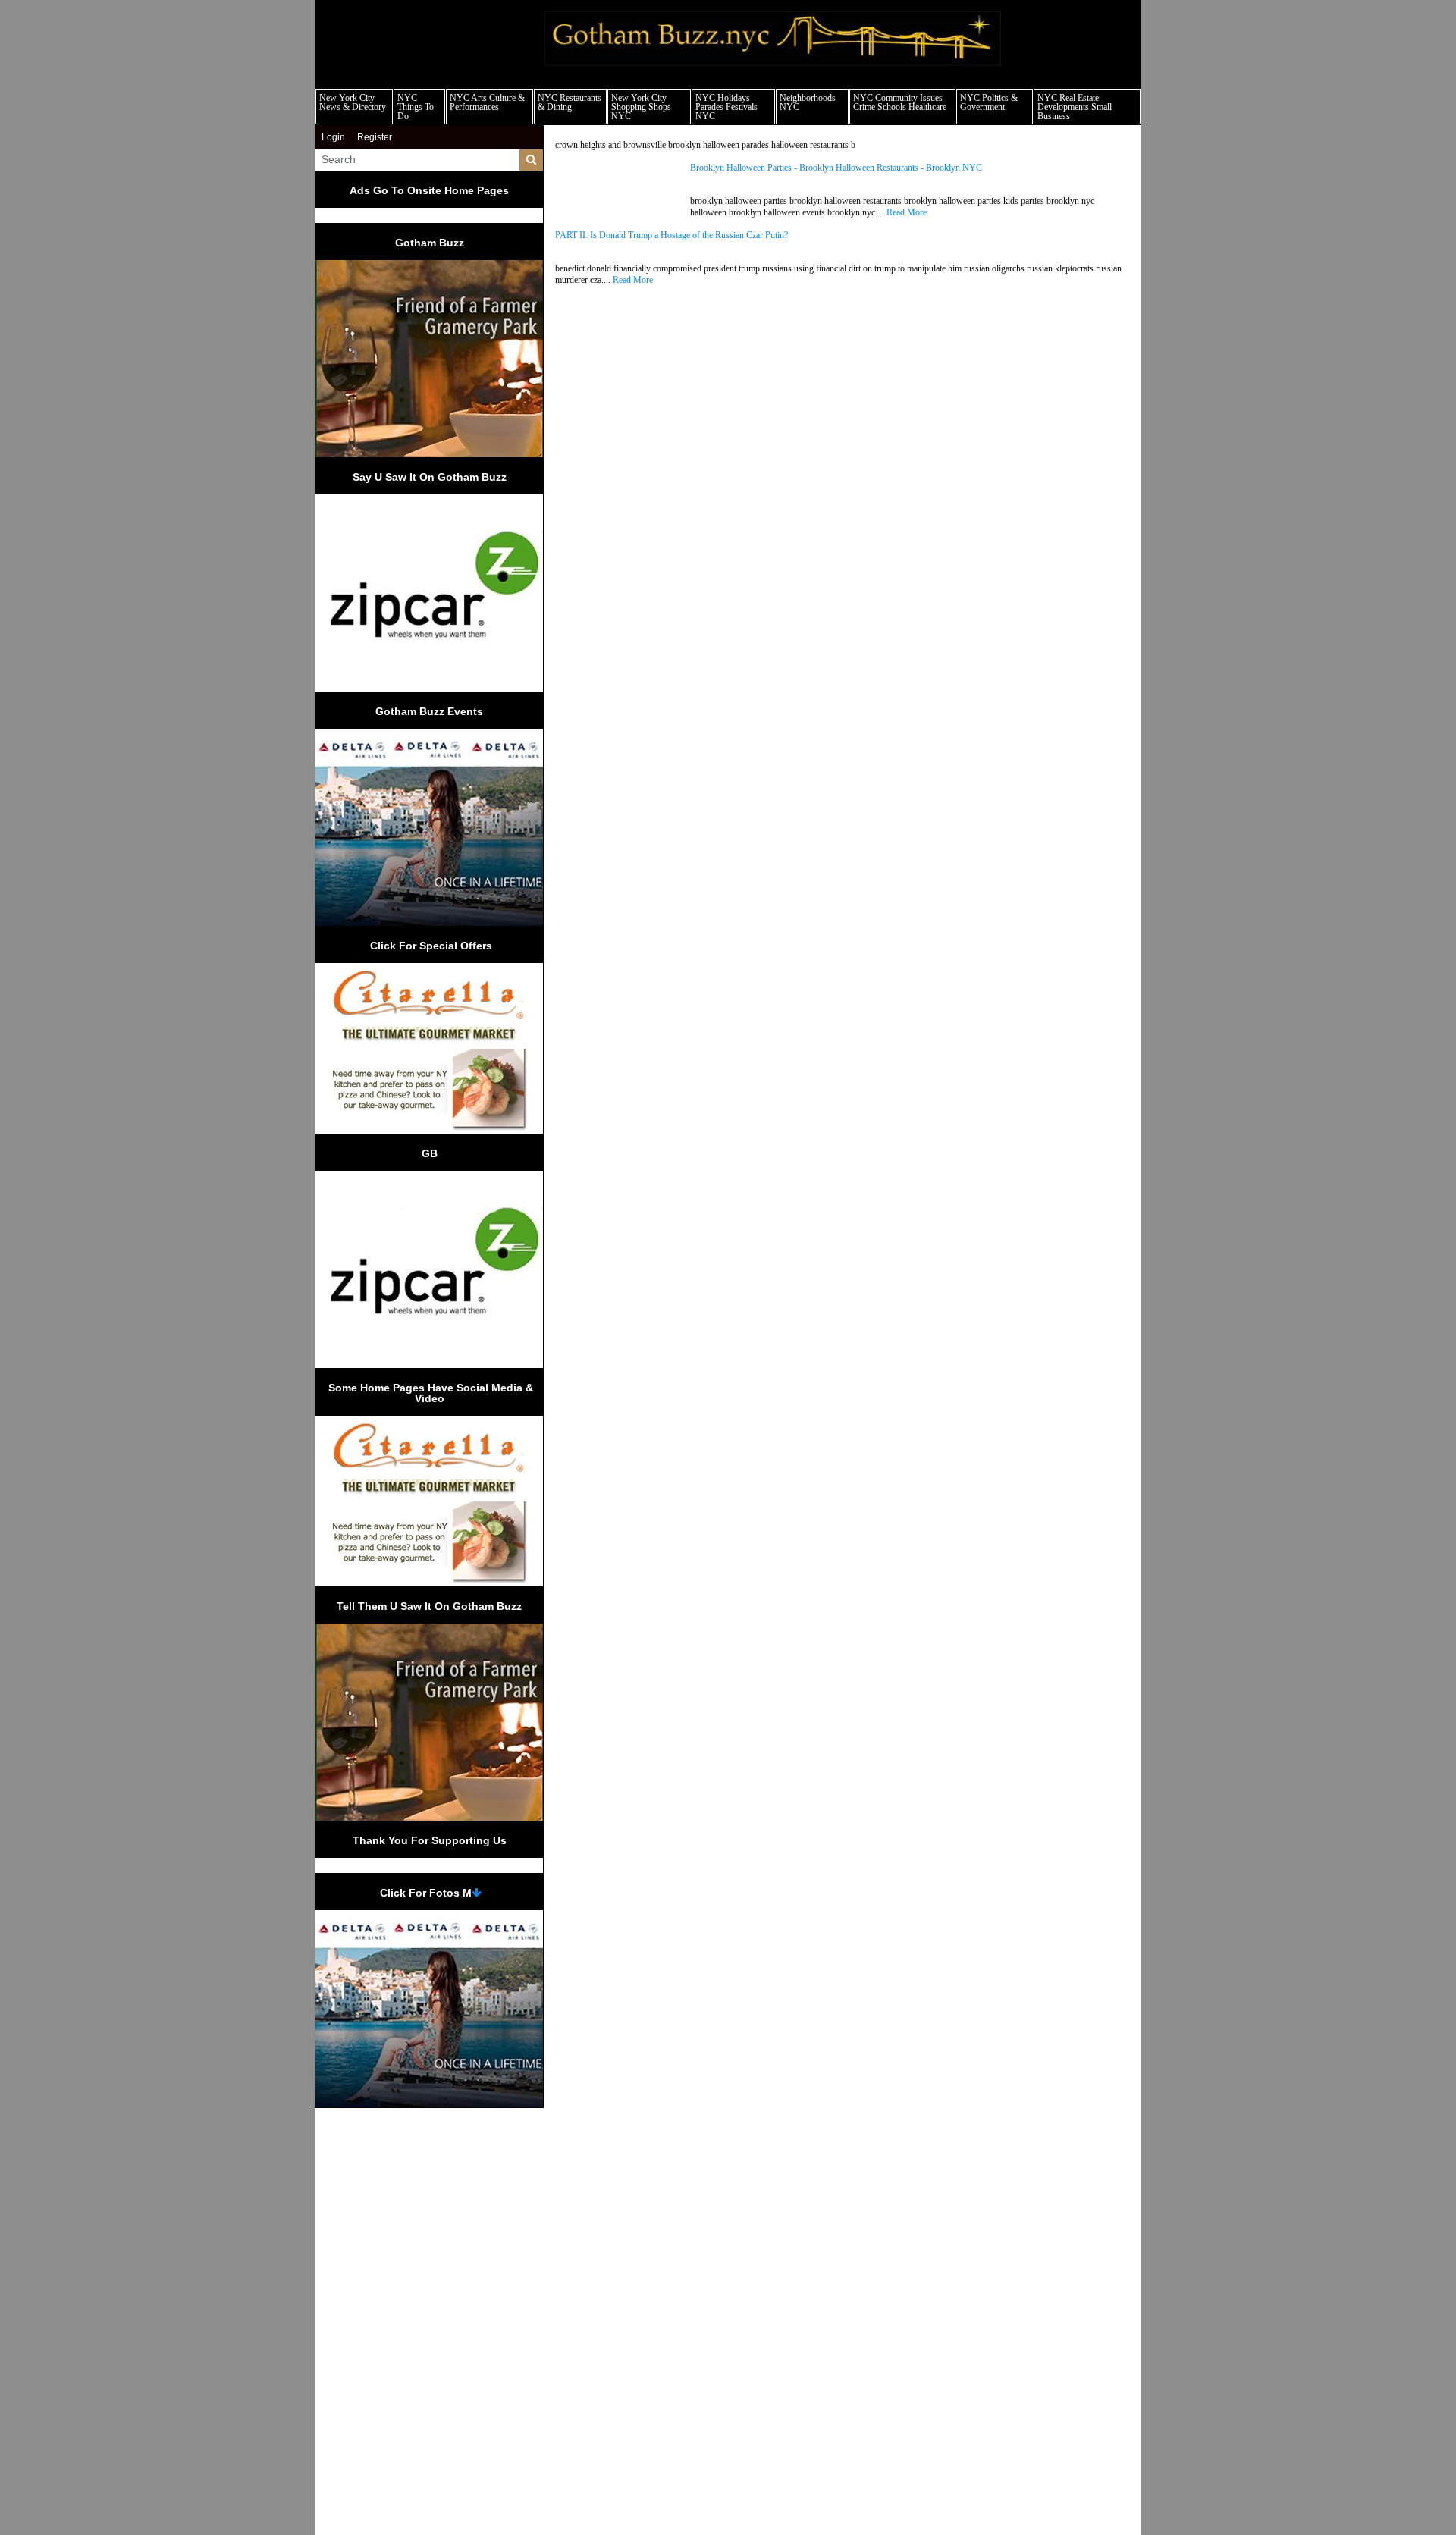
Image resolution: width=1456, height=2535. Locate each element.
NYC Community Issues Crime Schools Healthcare (900, 102)
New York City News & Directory (353, 102)
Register (375, 137)
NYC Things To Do (416, 107)
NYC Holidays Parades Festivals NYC (726, 107)
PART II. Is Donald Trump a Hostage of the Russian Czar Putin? (672, 235)
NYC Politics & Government (989, 102)
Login (333, 137)
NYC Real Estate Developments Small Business (1075, 107)
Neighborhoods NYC (808, 102)
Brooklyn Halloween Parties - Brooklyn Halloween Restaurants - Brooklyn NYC (836, 168)
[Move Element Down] (477, 1893)
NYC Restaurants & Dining (570, 102)
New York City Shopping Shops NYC (641, 107)
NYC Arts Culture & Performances (487, 102)
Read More (907, 212)
